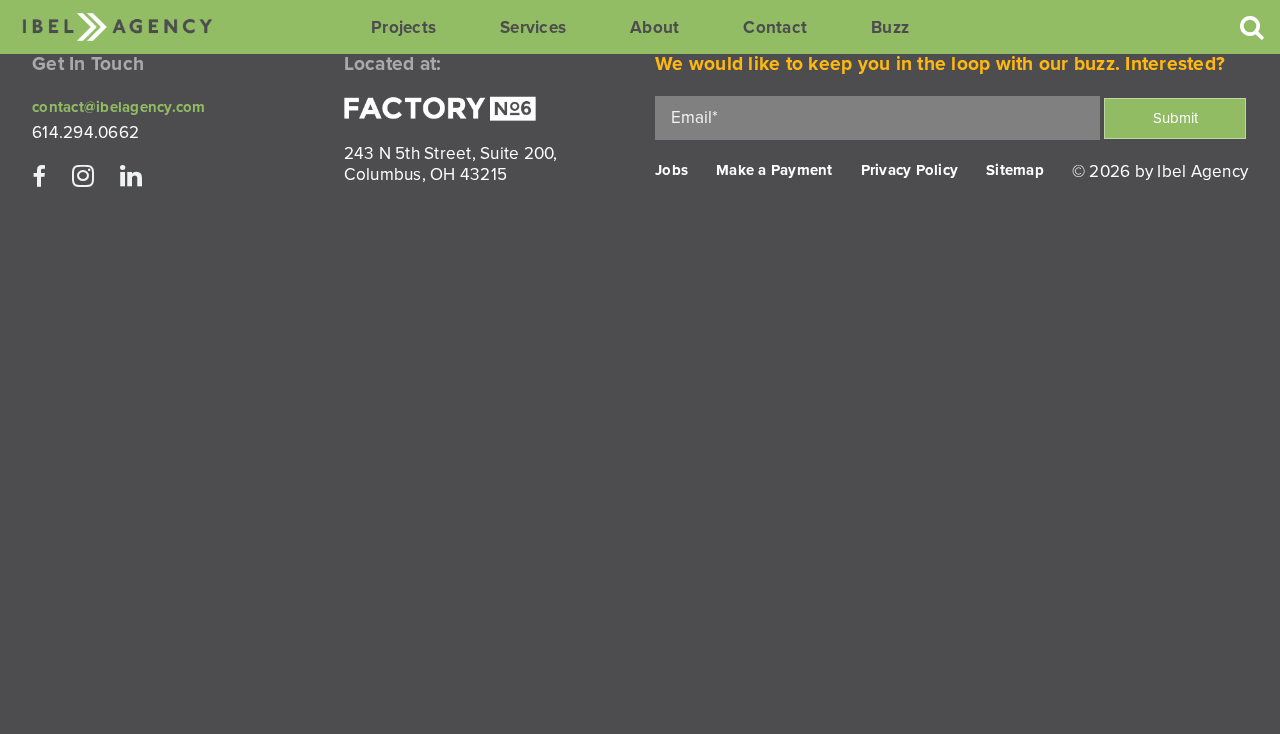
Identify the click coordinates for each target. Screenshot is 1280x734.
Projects (403, 27)
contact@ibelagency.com (119, 107)
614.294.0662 (85, 132)
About (654, 27)
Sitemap (1015, 170)
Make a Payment (774, 170)
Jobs (671, 170)
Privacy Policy (910, 170)
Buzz (890, 27)
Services (533, 27)
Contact (775, 27)
